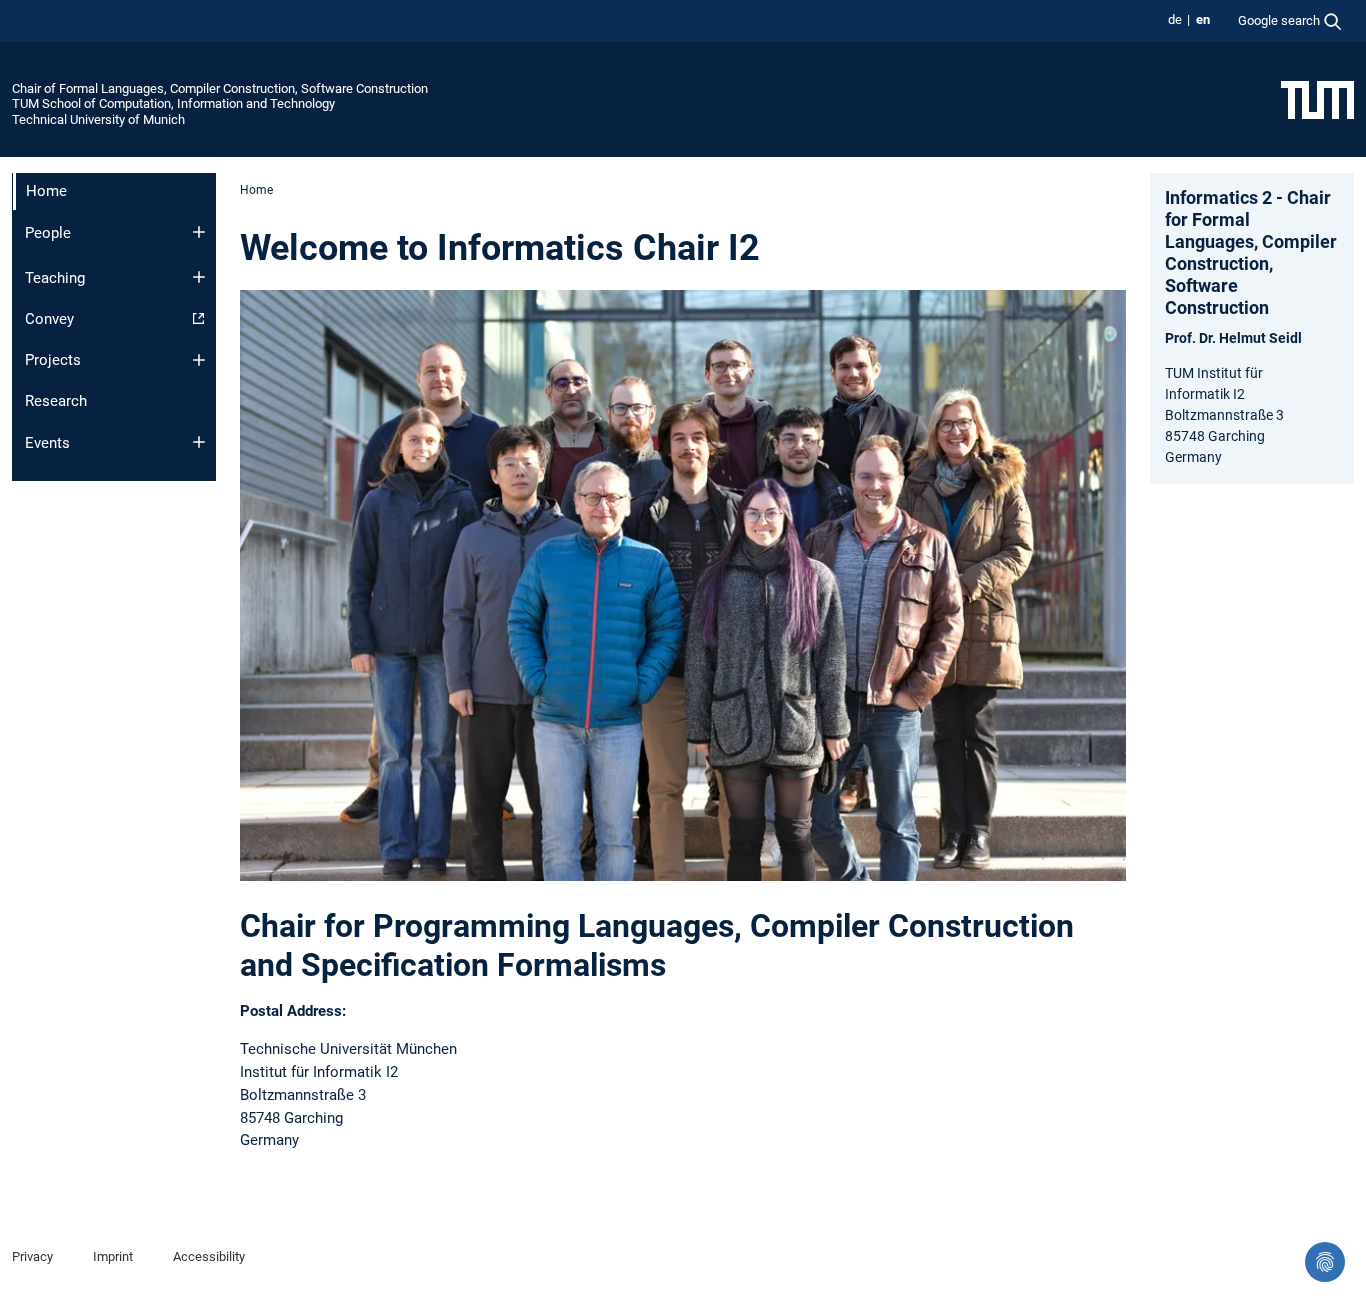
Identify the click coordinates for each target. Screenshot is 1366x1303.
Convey (49, 319)
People (48, 233)
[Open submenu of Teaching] (199, 277)
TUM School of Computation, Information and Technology (173, 103)
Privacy (32, 1256)
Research (56, 401)
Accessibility (209, 1256)
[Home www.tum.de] (1317, 99)
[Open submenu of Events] (199, 442)
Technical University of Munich (98, 119)
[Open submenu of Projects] (199, 360)
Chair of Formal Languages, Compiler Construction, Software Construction (220, 88)
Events (47, 443)
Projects (53, 360)
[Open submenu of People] (199, 232)
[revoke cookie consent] (1325, 1262)
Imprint (113, 1256)
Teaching (55, 278)
